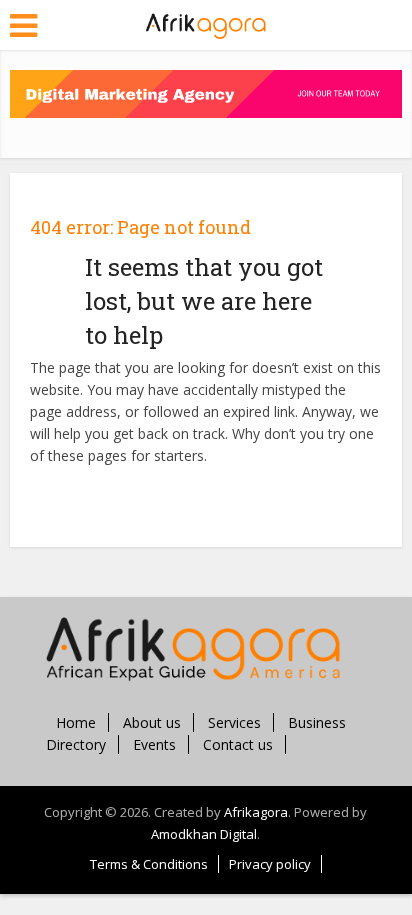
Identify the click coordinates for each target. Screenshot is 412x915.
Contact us (238, 744)
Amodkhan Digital (204, 834)
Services (234, 722)
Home (76, 722)
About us (152, 722)
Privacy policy (270, 864)
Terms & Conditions (149, 864)
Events (154, 744)
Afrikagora (256, 812)
